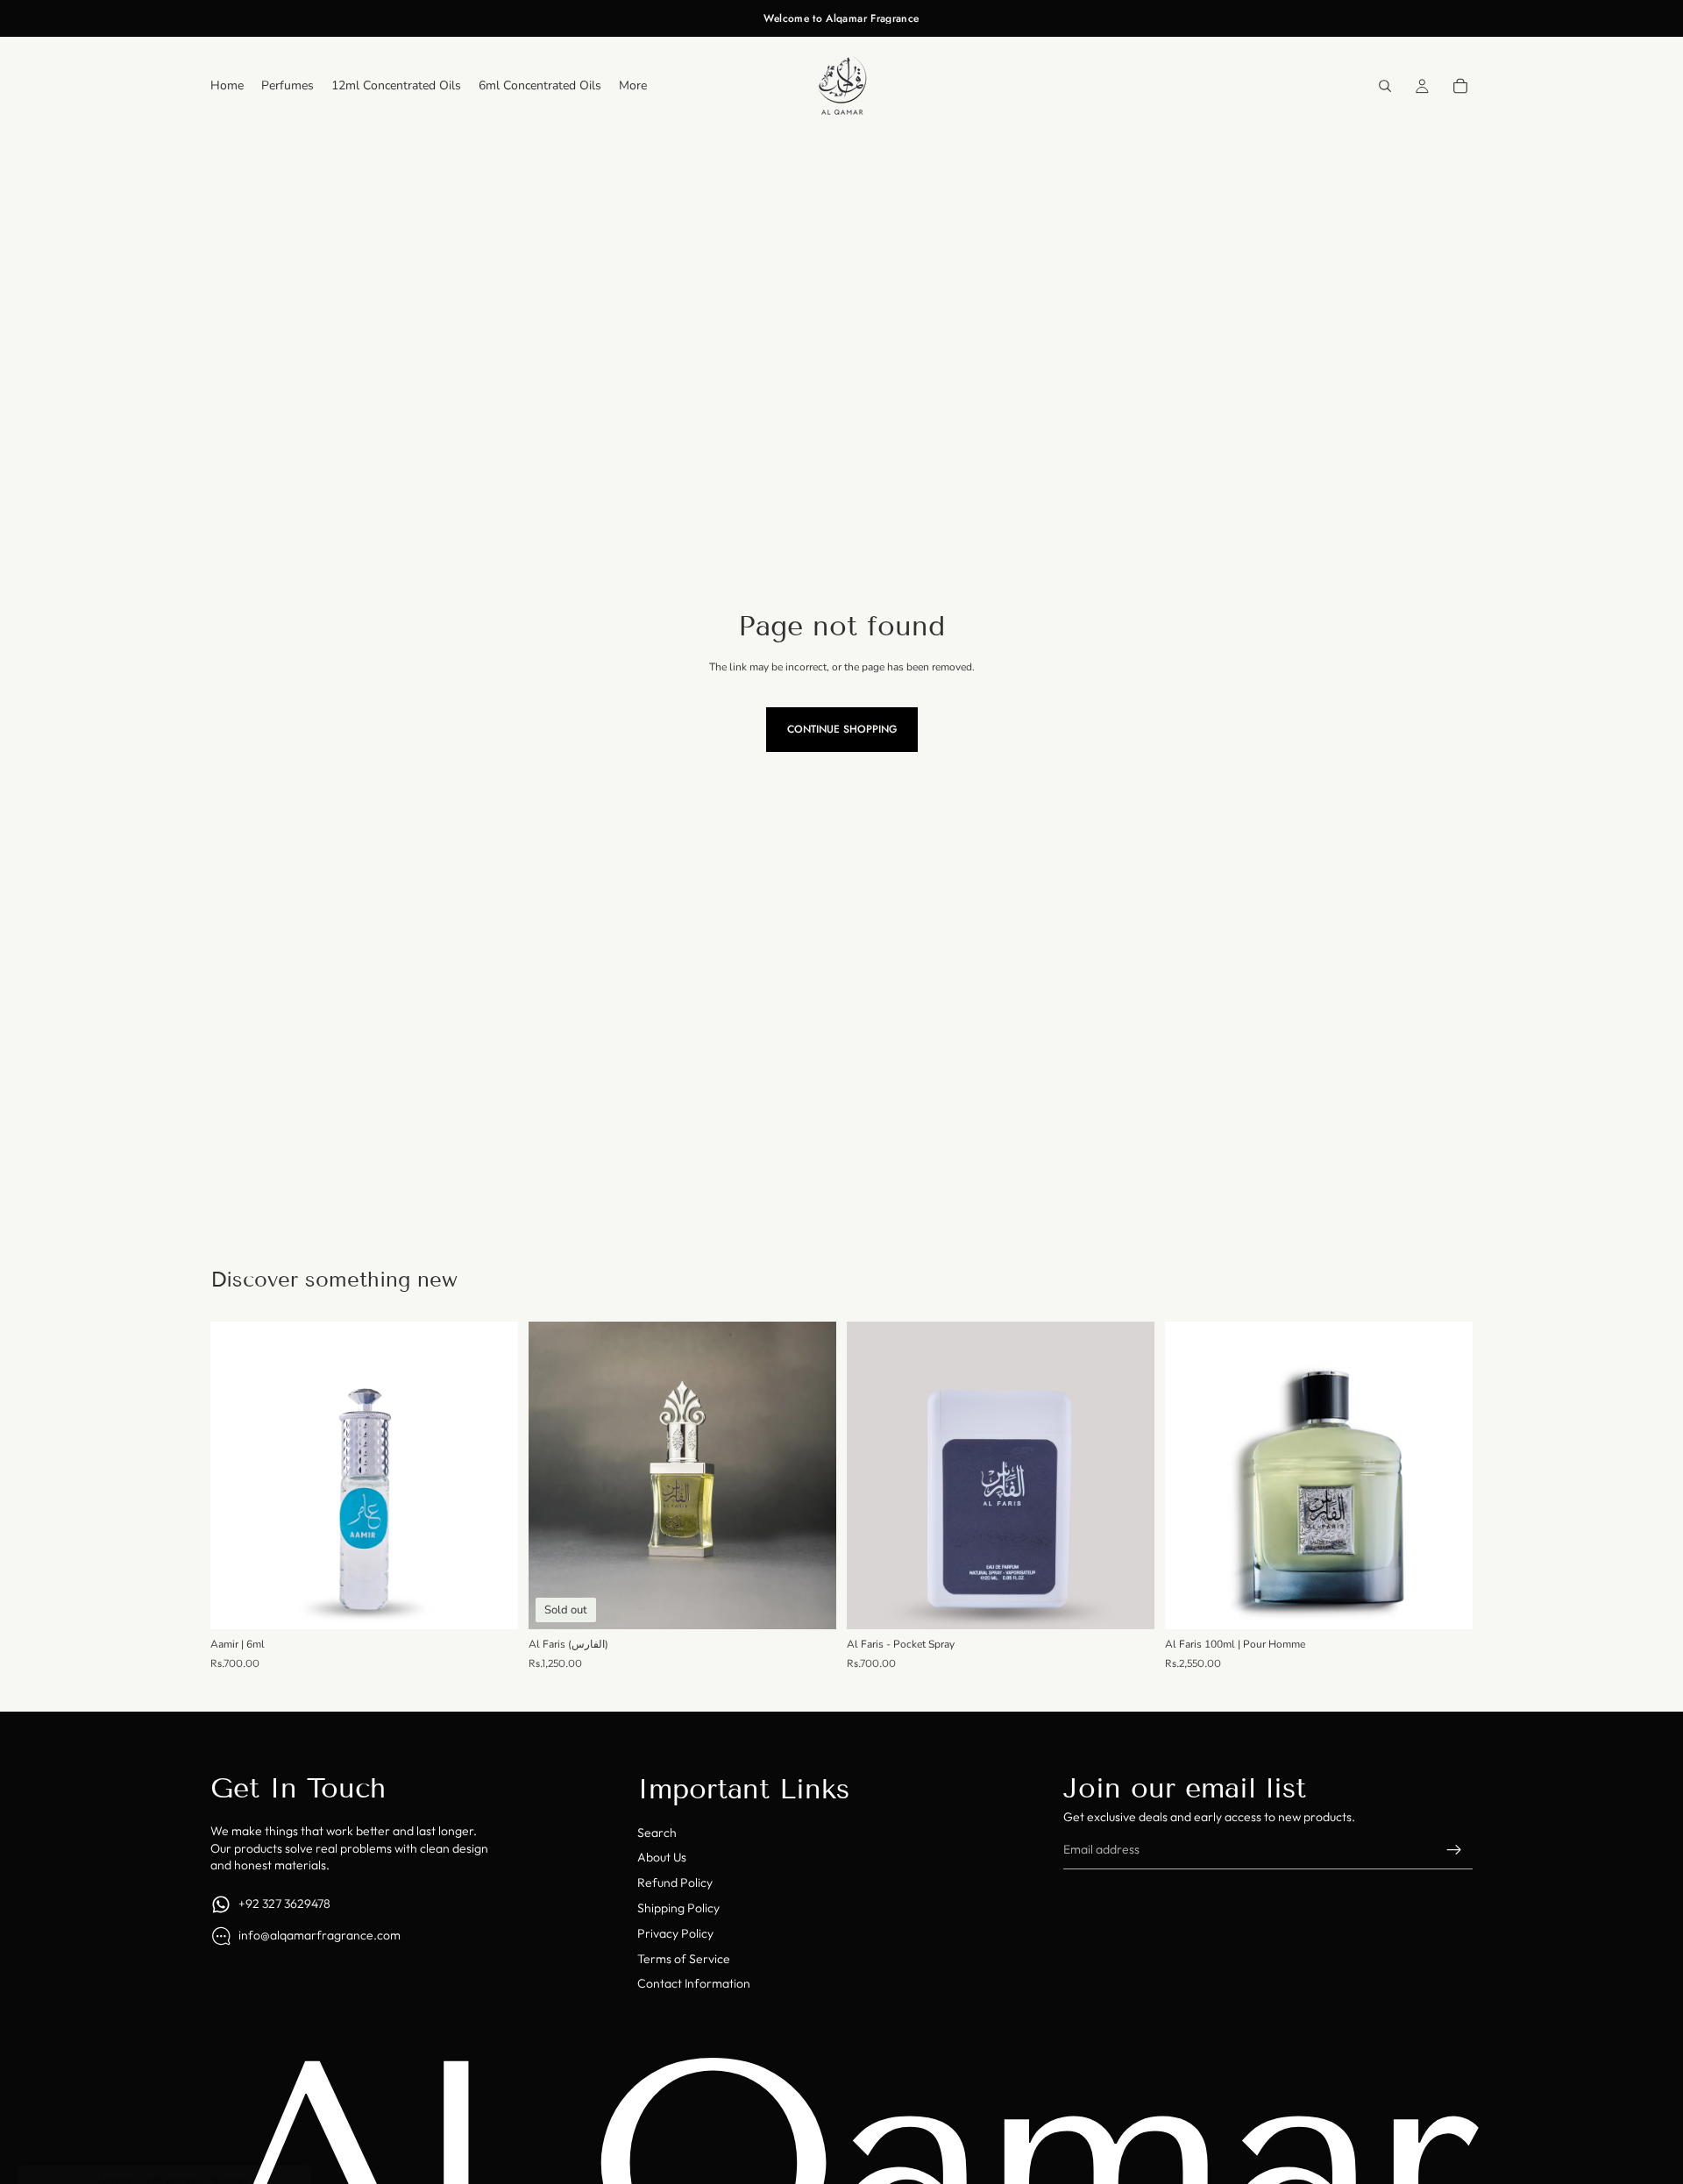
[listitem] (633, 86)
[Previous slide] (873, 1476)
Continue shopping (842, 729)
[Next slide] (1128, 1476)
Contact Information (694, 1983)
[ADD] (491, 1603)
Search (657, 1833)
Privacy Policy (675, 1933)
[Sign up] (1454, 1850)
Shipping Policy (678, 1908)
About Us (662, 1857)
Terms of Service (684, 1959)
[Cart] (1460, 86)
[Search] (1385, 86)
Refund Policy (675, 1883)
